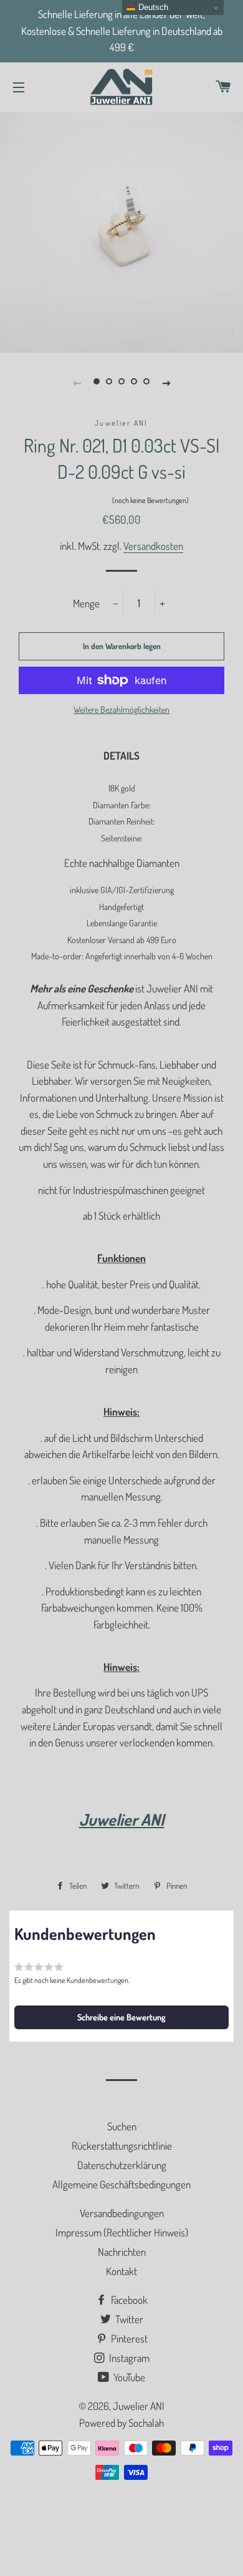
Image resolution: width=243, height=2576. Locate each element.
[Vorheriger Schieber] (77, 382)
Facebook (128, 2300)
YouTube (128, 2377)
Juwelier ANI (139, 2406)
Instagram (128, 2358)
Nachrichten (122, 2252)
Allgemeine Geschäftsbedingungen (121, 2184)
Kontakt (121, 2271)
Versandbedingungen (122, 2213)
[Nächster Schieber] (166, 382)
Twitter (128, 2319)
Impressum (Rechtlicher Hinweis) (122, 2232)
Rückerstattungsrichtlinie (122, 2146)
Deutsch (152, 7)
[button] (122, 502)
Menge (86, 603)
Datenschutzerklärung (122, 2165)
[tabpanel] (121, 231)
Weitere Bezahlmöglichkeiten (121, 709)
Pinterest (128, 2338)
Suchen (122, 2126)
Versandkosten (153, 546)
